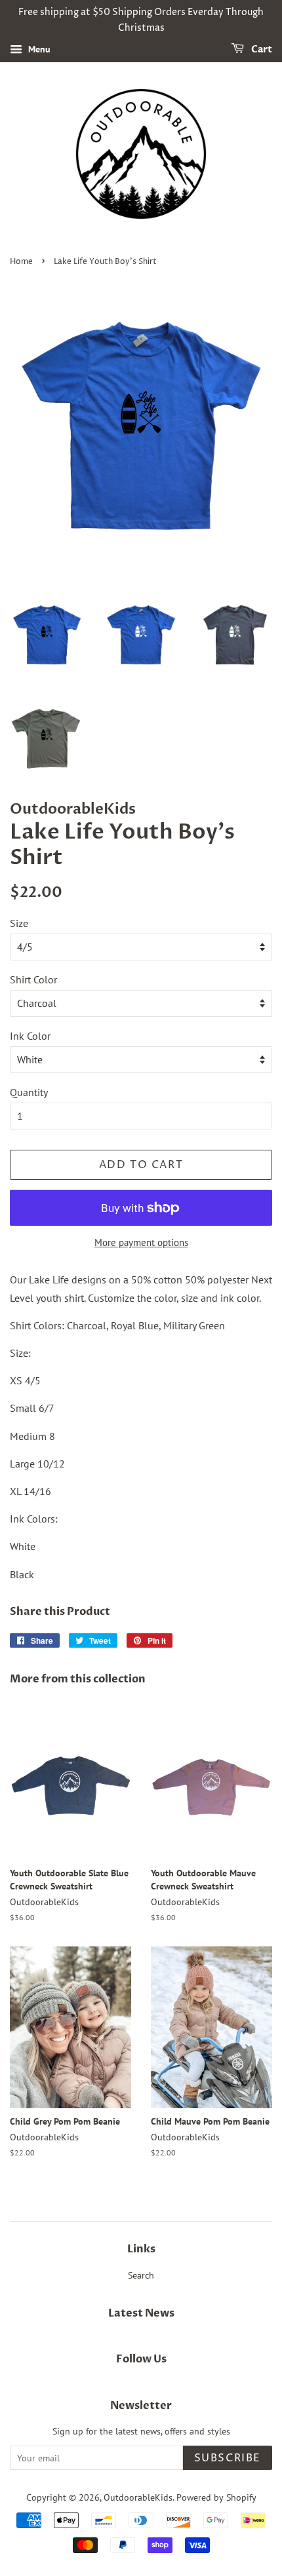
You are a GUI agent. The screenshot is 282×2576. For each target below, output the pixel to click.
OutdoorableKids (138, 2497)
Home (21, 262)
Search (141, 2275)
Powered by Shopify (216, 2497)
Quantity (29, 1092)
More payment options (141, 1242)
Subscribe (228, 2458)
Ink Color (30, 1036)
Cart (261, 49)
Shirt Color (33, 979)
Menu (38, 49)
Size (19, 923)
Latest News (141, 2313)
